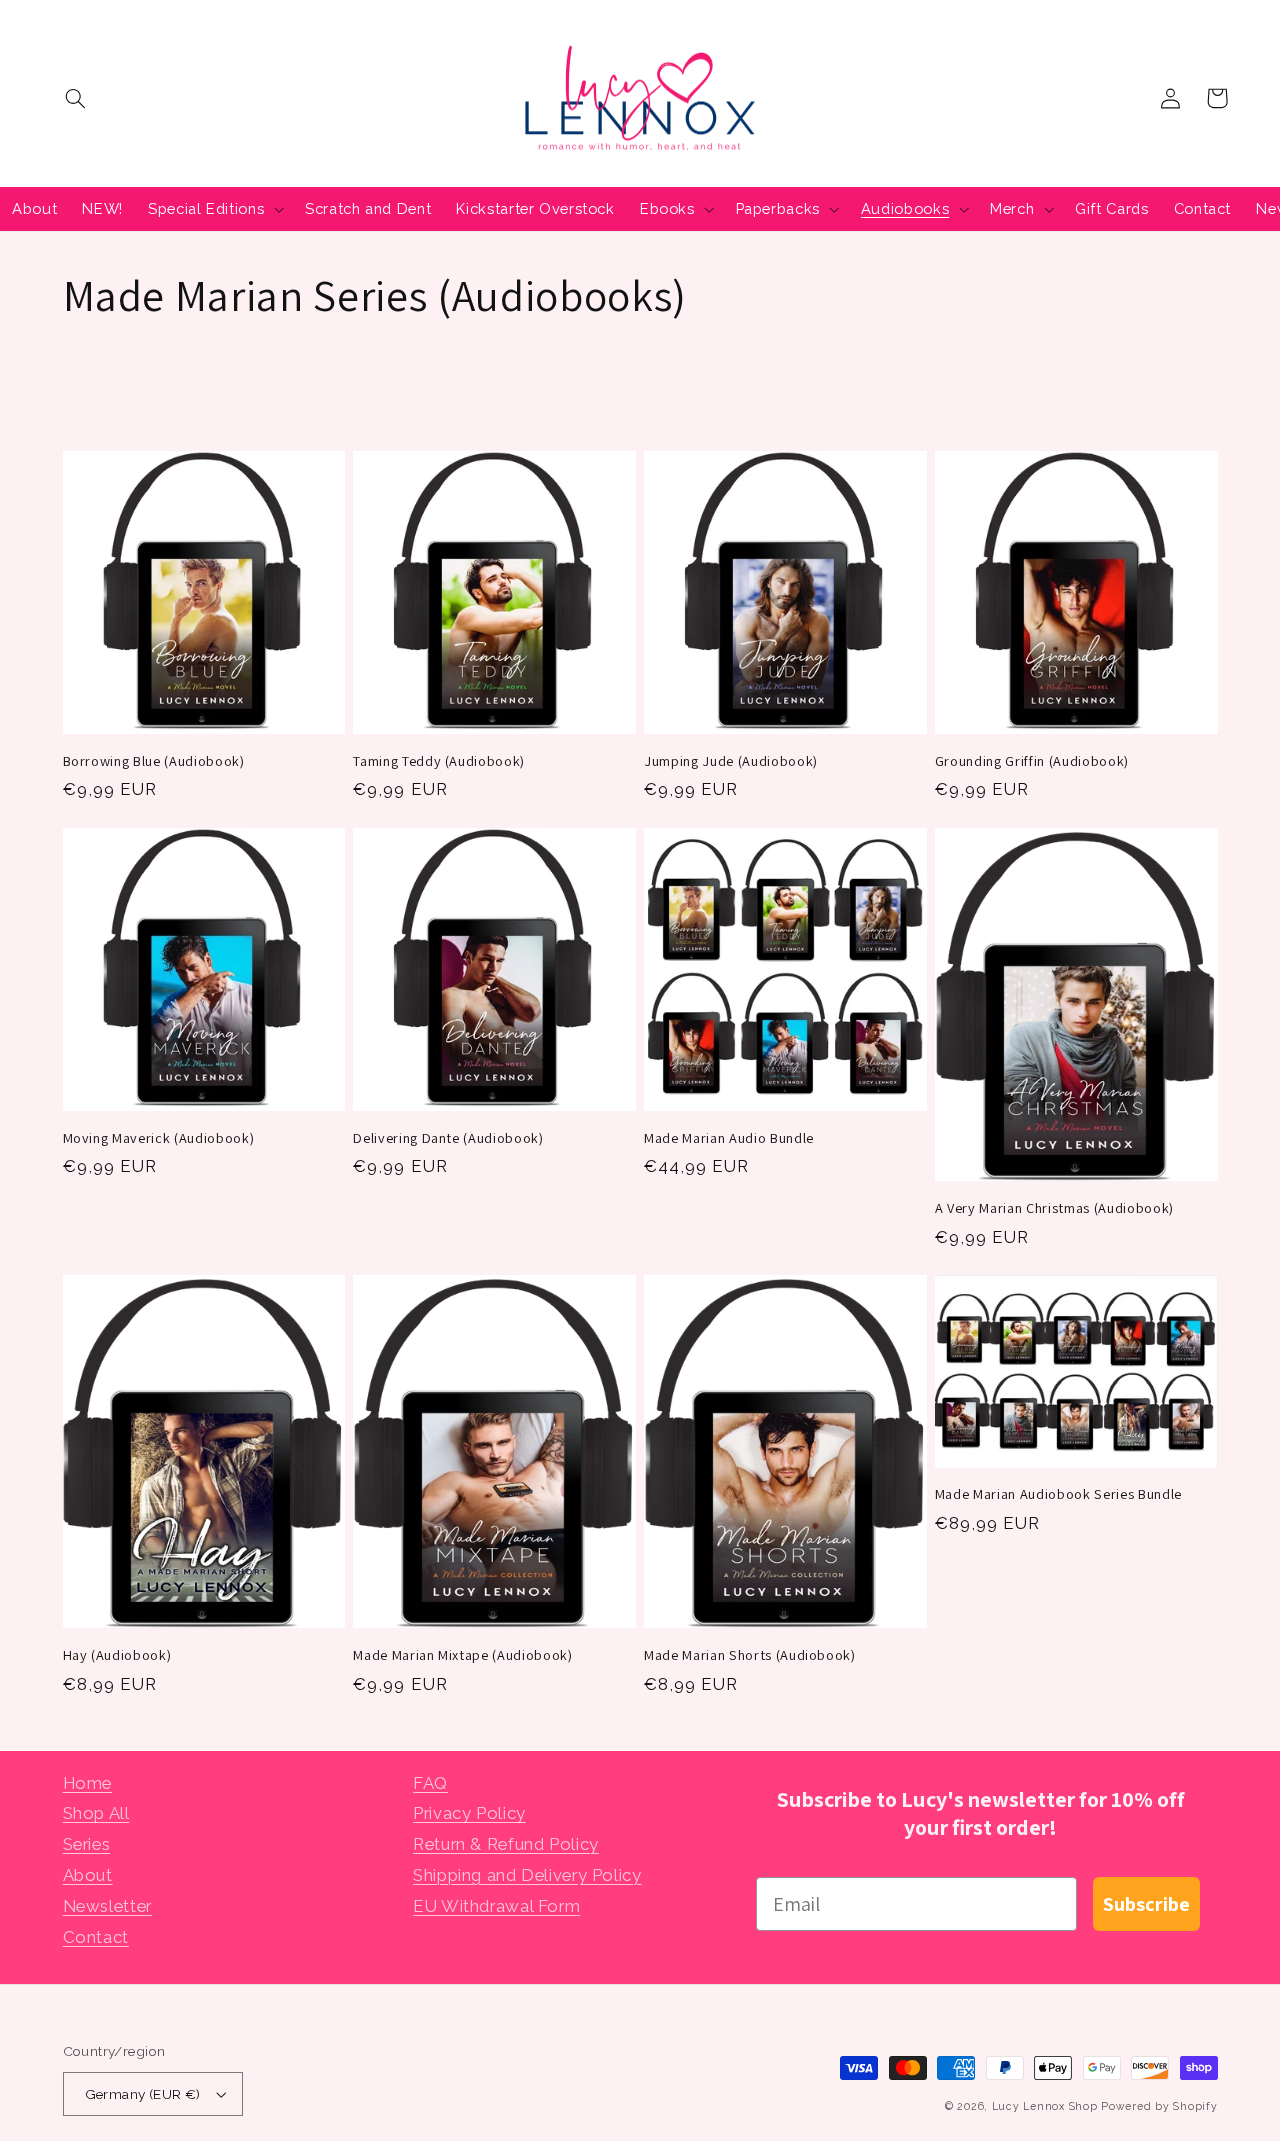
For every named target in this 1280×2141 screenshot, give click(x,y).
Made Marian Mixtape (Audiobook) (462, 1655)
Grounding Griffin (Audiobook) (1032, 761)
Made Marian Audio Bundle (729, 1138)
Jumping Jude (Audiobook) (731, 761)
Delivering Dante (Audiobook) (448, 1138)
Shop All (96, 1813)
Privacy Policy (469, 1813)
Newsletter (107, 1906)
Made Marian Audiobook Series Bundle (1058, 1494)
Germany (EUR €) (143, 2094)
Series (87, 1844)
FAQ (430, 1783)
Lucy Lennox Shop (1045, 2106)
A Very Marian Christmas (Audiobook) (1054, 1208)
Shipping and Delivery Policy (527, 1875)
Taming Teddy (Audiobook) (439, 761)
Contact (96, 1937)
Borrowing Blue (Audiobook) (154, 761)
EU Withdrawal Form (496, 1906)
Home (88, 1783)
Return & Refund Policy (506, 1844)
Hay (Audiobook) (117, 1655)
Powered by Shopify (1159, 2106)
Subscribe (1146, 1904)
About (88, 1875)
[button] (76, 98)
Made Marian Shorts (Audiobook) (750, 1655)
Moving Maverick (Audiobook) (159, 1138)
